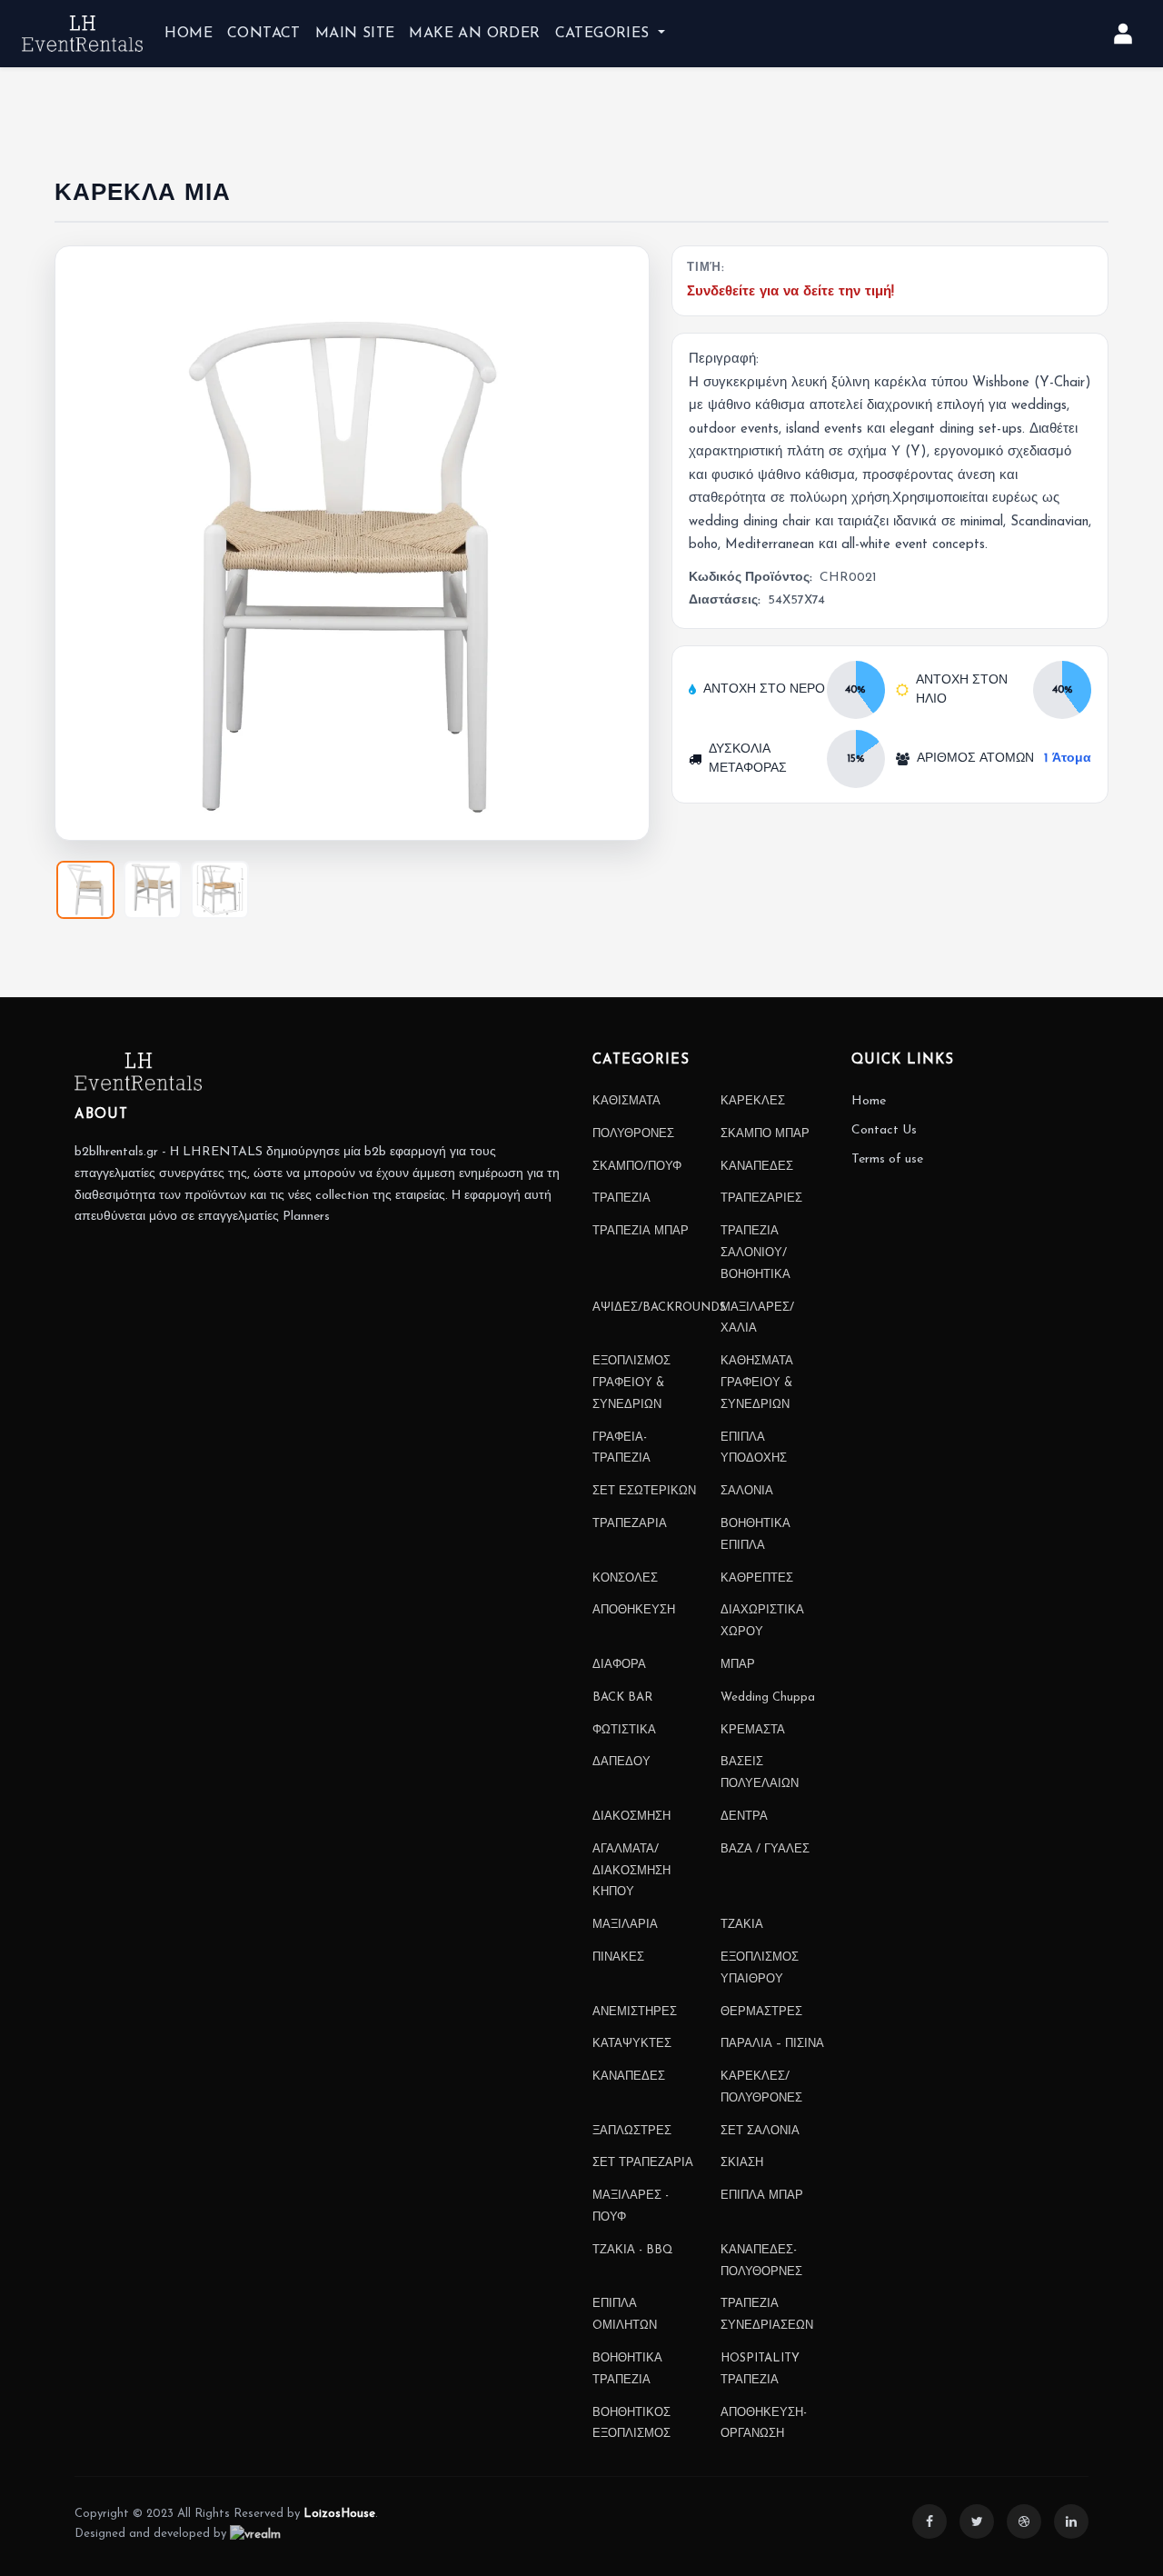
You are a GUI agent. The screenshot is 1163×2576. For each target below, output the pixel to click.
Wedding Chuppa (768, 1697)
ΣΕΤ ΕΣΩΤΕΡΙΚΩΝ (644, 1491)
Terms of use (887, 1159)
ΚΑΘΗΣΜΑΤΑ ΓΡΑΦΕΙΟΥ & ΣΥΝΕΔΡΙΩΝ (757, 1383)
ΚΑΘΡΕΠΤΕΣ (757, 1578)
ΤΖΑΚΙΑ (742, 1925)
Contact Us (884, 1130)
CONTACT (264, 34)
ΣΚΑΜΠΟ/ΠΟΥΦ (637, 1167)
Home (869, 1101)
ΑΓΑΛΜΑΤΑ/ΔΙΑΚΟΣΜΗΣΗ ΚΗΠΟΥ (631, 1871)
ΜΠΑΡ (738, 1665)
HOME (189, 34)
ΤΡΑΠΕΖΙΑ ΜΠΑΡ (641, 1231)
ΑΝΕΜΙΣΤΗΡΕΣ (635, 2012)
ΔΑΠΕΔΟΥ (621, 1762)
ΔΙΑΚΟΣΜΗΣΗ (631, 1817)
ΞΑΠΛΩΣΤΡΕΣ (632, 2131)
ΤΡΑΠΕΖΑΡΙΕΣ (761, 1198)
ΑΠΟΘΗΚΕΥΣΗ (634, 1610)
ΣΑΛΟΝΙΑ (747, 1491)
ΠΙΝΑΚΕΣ (618, 1957)
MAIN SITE (355, 34)
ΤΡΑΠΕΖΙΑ (621, 1198)
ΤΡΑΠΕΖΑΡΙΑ (630, 1524)
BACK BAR (622, 1697)
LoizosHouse (339, 2514)
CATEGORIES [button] (605, 34)
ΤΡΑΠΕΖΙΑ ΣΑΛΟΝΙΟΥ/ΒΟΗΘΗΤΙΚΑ (755, 1253)
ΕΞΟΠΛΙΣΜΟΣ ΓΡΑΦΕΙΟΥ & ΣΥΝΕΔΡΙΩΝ (631, 1383)
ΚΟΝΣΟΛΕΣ (625, 1578)
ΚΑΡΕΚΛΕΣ (753, 1101)
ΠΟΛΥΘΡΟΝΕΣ (633, 1134)
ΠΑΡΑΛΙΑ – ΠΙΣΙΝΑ (772, 2044)
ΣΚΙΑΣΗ (742, 2163)
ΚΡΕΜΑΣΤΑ (753, 1730)
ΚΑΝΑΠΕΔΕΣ (757, 1167)
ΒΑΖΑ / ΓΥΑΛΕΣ (765, 1849)
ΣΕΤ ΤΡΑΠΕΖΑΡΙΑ (643, 2163)
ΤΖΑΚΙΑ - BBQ (633, 2250)
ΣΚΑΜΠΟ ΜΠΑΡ (765, 1134)
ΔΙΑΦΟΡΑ (619, 1665)
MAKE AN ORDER (474, 34)
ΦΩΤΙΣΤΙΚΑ (624, 1730)
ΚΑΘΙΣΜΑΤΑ (626, 1101)
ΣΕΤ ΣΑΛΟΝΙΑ (760, 2131)
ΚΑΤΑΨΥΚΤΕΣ (632, 2044)
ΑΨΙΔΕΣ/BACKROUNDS (659, 1308)
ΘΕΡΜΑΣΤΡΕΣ (761, 2012)
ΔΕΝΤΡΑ (744, 1817)
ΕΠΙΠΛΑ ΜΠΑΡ (762, 2196)
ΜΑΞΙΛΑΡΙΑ (625, 1925)
